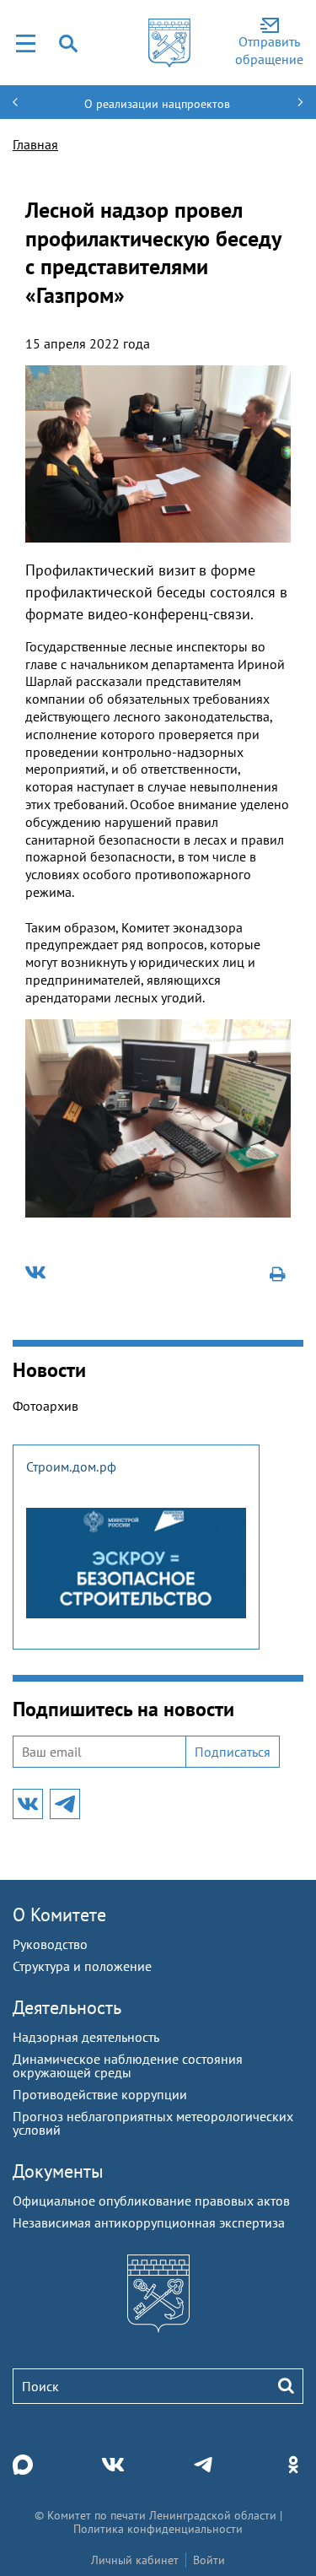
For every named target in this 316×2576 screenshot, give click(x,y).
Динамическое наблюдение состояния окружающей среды (128, 2066)
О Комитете (59, 1914)
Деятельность (67, 2007)
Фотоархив (46, 1406)
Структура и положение (82, 1966)
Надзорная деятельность (86, 2037)
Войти (209, 2560)
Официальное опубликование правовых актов (151, 2201)
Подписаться (233, 1752)
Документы (58, 2171)
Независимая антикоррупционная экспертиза (149, 2222)
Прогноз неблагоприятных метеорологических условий (153, 2123)
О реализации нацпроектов (157, 104)
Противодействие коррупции (100, 2094)
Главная (35, 144)
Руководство (50, 1944)
